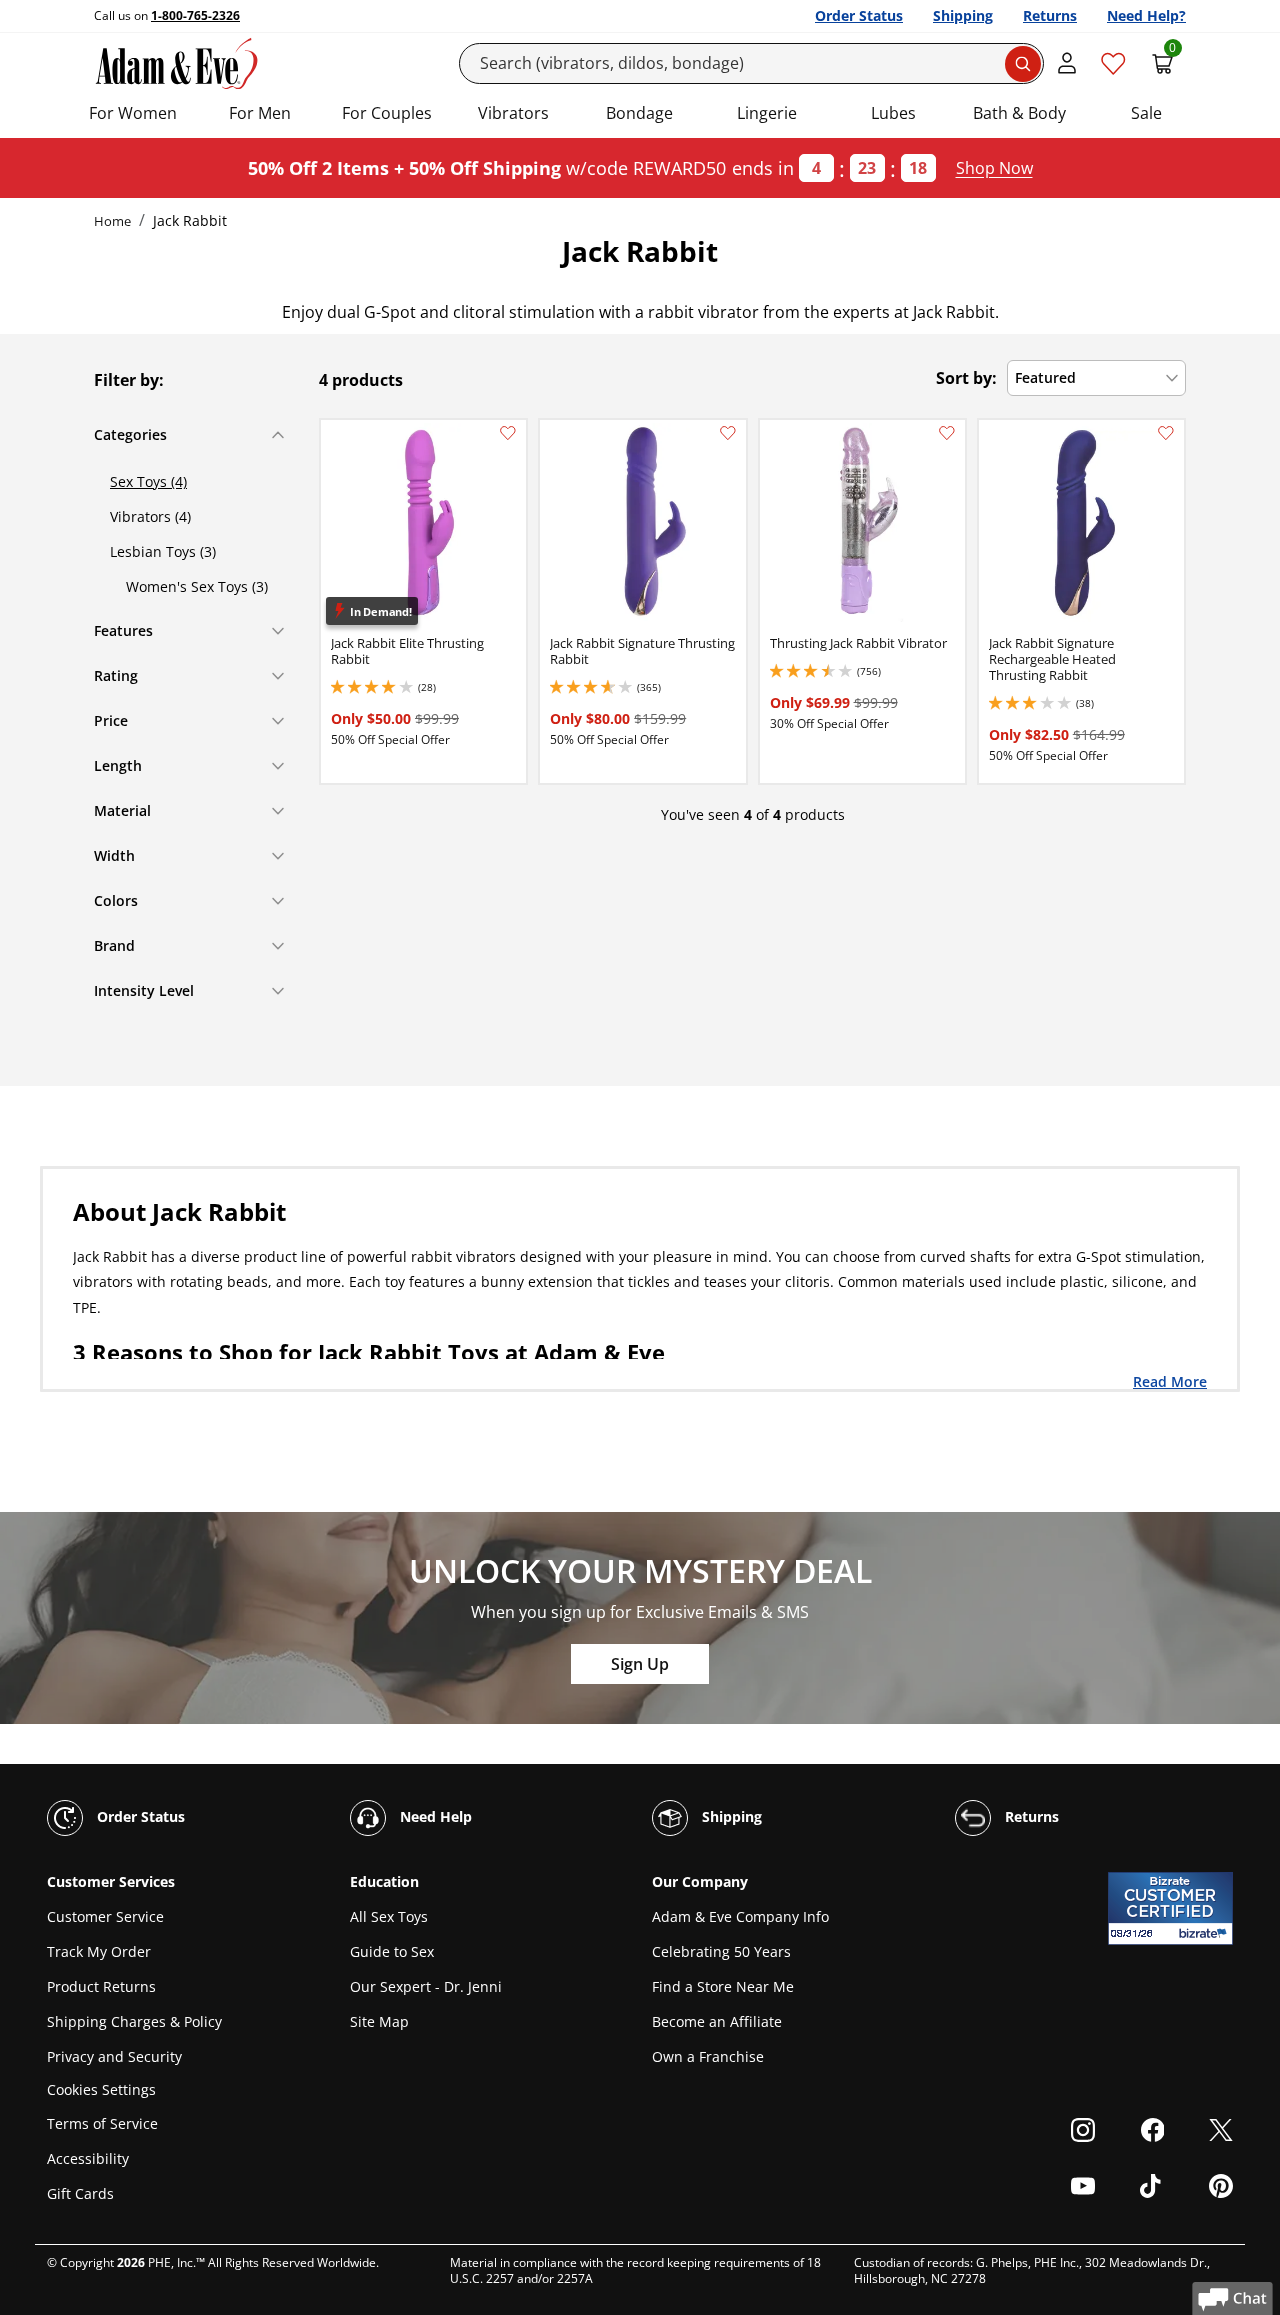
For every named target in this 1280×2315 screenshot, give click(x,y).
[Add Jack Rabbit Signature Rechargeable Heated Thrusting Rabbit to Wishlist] (1166, 433)
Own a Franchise (708, 2056)
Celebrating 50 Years (721, 1951)
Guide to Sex (392, 1951)
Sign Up (640, 1664)
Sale (1146, 113)
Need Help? (1146, 15)
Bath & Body (1019, 113)
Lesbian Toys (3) (163, 551)
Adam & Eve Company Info (740, 1916)
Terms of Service (102, 2123)
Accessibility (88, 2158)
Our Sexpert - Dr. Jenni (426, 1986)
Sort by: (966, 378)
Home (112, 221)
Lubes (893, 113)
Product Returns (101, 1986)
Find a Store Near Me (723, 1986)
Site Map (379, 2021)
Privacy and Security (114, 2056)
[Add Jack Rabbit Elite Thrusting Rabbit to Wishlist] (508, 433)
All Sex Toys (389, 1916)
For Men (260, 113)
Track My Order (99, 1951)
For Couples (387, 113)
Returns (1050, 15)
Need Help (434, 1816)
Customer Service (105, 1916)
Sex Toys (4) (148, 481)
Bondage (639, 113)
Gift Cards (80, 2193)
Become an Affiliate (717, 2021)
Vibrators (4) (150, 516)
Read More (1170, 1380)
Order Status (859, 15)
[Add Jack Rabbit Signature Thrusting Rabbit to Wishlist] (728, 433)
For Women (133, 113)
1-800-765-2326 (195, 15)
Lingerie (767, 113)
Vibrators (513, 113)
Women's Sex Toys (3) (197, 586)
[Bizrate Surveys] (1205, 1933)
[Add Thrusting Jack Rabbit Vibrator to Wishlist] (947, 433)
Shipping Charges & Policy (134, 2021)
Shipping (963, 15)
